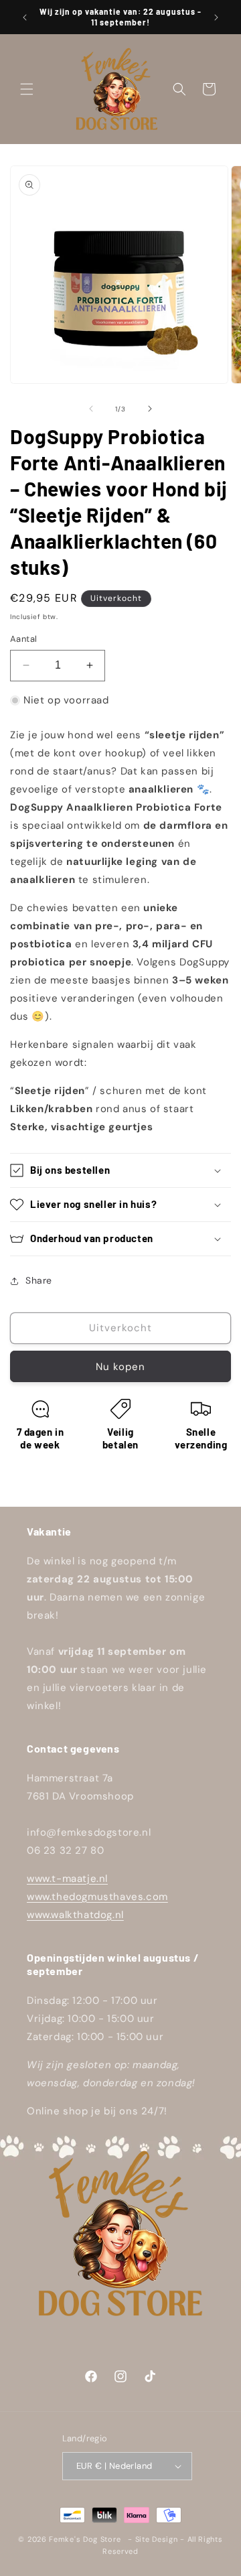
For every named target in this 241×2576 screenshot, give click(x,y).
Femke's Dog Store (85, 2539)
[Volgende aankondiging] (216, 17)
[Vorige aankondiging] (25, 17)
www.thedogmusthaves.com (97, 1897)
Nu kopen (120, 1367)
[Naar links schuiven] (91, 409)
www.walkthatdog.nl (75, 1915)
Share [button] (39, 1280)
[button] (27, 89)
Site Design (157, 2539)
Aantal (23, 639)
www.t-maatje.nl (67, 1879)
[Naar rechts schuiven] (150, 409)
